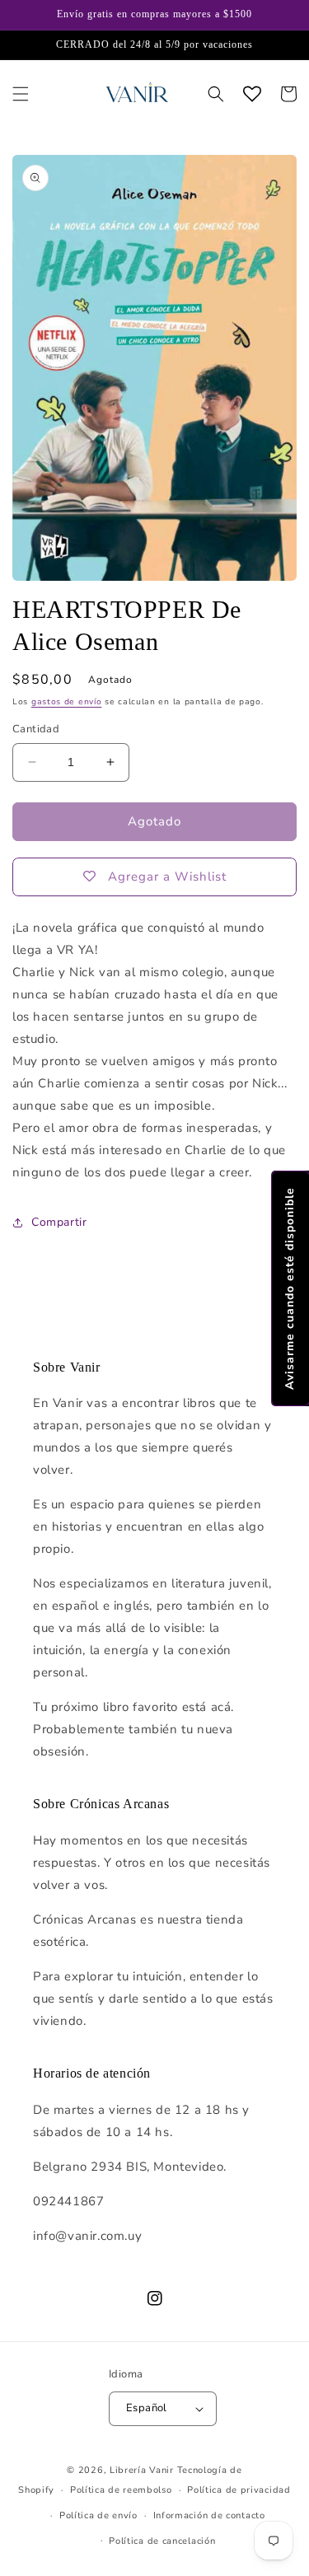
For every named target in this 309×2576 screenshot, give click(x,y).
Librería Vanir (142, 2470)
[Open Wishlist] (252, 94)
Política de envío (98, 2515)
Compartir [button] (59, 1222)
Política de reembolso (121, 2490)
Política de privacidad (239, 2490)
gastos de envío (67, 702)
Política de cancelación (162, 2541)
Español (147, 2408)
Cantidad (36, 729)
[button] (21, 94)
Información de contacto (209, 2515)
